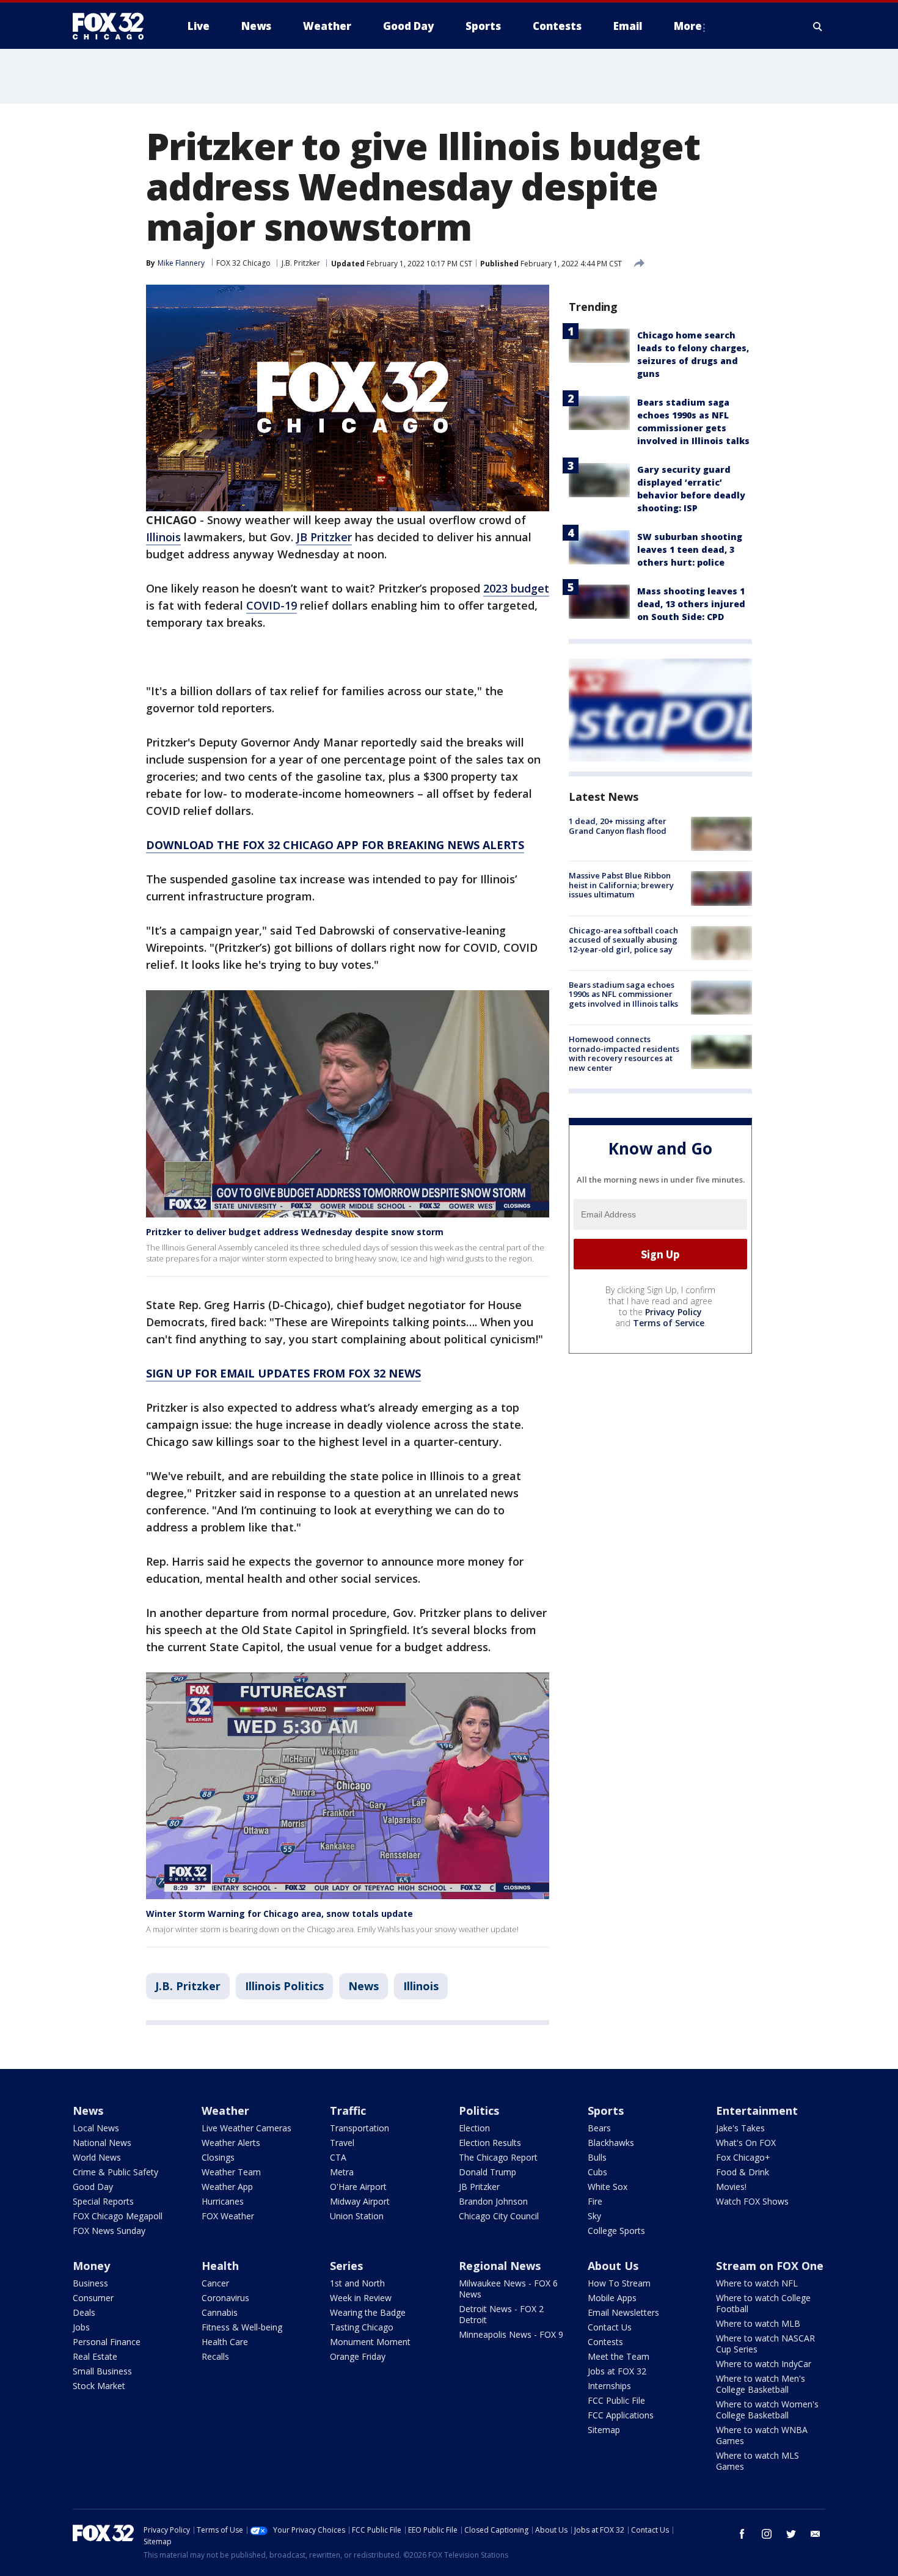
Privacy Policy (673, 1312)
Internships (609, 2386)
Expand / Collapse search (818, 26)
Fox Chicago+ (743, 2157)
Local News (96, 2128)
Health (220, 2266)
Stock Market (99, 2386)
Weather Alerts (231, 2143)
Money (91, 2266)
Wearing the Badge (368, 2312)
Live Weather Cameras (246, 2128)
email (816, 2534)
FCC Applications (621, 2415)
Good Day (93, 2187)
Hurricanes (223, 2201)
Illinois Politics (284, 1986)
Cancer (215, 2283)
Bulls (597, 2157)
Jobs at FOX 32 (617, 2371)
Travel (342, 2143)
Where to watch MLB (758, 2323)
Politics (479, 2111)
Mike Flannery (181, 263)
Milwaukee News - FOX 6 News (508, 2289)
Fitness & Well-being (242, 2327)
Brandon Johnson (493, 2201)
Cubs (597, 2172)
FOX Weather (228, 2216)
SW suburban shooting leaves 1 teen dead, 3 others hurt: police (690, 549)
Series (346, 2266)
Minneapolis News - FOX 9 (511, 2334)
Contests (605, 2342)
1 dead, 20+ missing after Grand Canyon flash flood (618, 826)
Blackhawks (611, 2143)
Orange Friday (358, 2356)
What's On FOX (746, 2143)
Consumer (93, 2298)
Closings (218, 2157)
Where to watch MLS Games (757, 2461)
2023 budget (516, 588)
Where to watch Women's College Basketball (767, 2410)
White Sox (608, 2187)
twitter (791, 2534)
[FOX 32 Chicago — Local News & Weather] (113, 26)
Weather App (227, 2187)
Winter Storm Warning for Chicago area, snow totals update (279, 1914)
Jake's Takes (740, 2128)
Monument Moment (370, 2342)
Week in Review (361, 2298)
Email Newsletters (623, 2312)
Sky (594, 2216)
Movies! (731, 2187)
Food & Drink (743, 2172)
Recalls (215, 2356)
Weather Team (231, 2172)
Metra (342, 2172)
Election (474, 2128)
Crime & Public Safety (115, 2172)
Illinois (163, 537)
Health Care (225, 2342)
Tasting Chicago (362, 2327)
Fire (595, 2201)
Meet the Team (619, 2356)
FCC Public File (616, 2400)
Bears (599, 2128)
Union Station (357, 2216)
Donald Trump (487, 2172)
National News (102, 2143)
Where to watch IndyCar (764, 2364)
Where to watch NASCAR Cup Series (765, 2344)
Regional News (500, 2266)
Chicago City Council (499, 2216)
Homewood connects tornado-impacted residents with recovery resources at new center (624, 1053)
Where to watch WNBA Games (762, 2435)
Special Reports (103, 2201)
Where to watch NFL (757, 2283)
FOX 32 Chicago (243, 263)
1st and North (357, 2283)
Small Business (102, 2371)
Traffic (348, 2111)
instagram (767, 2534)
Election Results (490, 2143)
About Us (613, 2266)
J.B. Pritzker (301, 263)
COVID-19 (272, 605)
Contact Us (610, 2327)
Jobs (81, 2327)
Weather (225, 2111)
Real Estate (95, 2356)
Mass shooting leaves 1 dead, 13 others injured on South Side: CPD (691, 604)
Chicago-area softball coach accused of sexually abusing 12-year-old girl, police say (623, 940)
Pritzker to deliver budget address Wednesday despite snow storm (295, 1232)
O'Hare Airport (358, 2187)
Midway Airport (360, 2201)
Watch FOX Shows (752, 2201)
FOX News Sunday (109, 2231)
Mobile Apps (612, 2298)
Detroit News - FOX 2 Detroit (501, 2314)
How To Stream (619, 2283)
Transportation (360, 2128)
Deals (84, 2312)
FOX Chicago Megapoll (118, 2216)
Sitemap (604, 2430)
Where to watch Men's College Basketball (761, 2384)
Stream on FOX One (770, 2266)
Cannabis (220, 2312)
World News (97, 2157)
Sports (606, 2111)
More (688, 26)
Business (90, 2283)
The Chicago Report (498, 2157)
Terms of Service (669, 1323)
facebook (742, 2534)
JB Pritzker (324, 537)
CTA (338, 2157)
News (363, 1986)
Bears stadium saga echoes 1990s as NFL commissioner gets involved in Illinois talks (623, 994)
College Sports (616, 2231)
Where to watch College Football (763, 2303)
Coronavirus (225, 2298)
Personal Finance (107, 2342)
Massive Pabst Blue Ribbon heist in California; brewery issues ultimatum (621, 885)
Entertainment (757, 2111)
